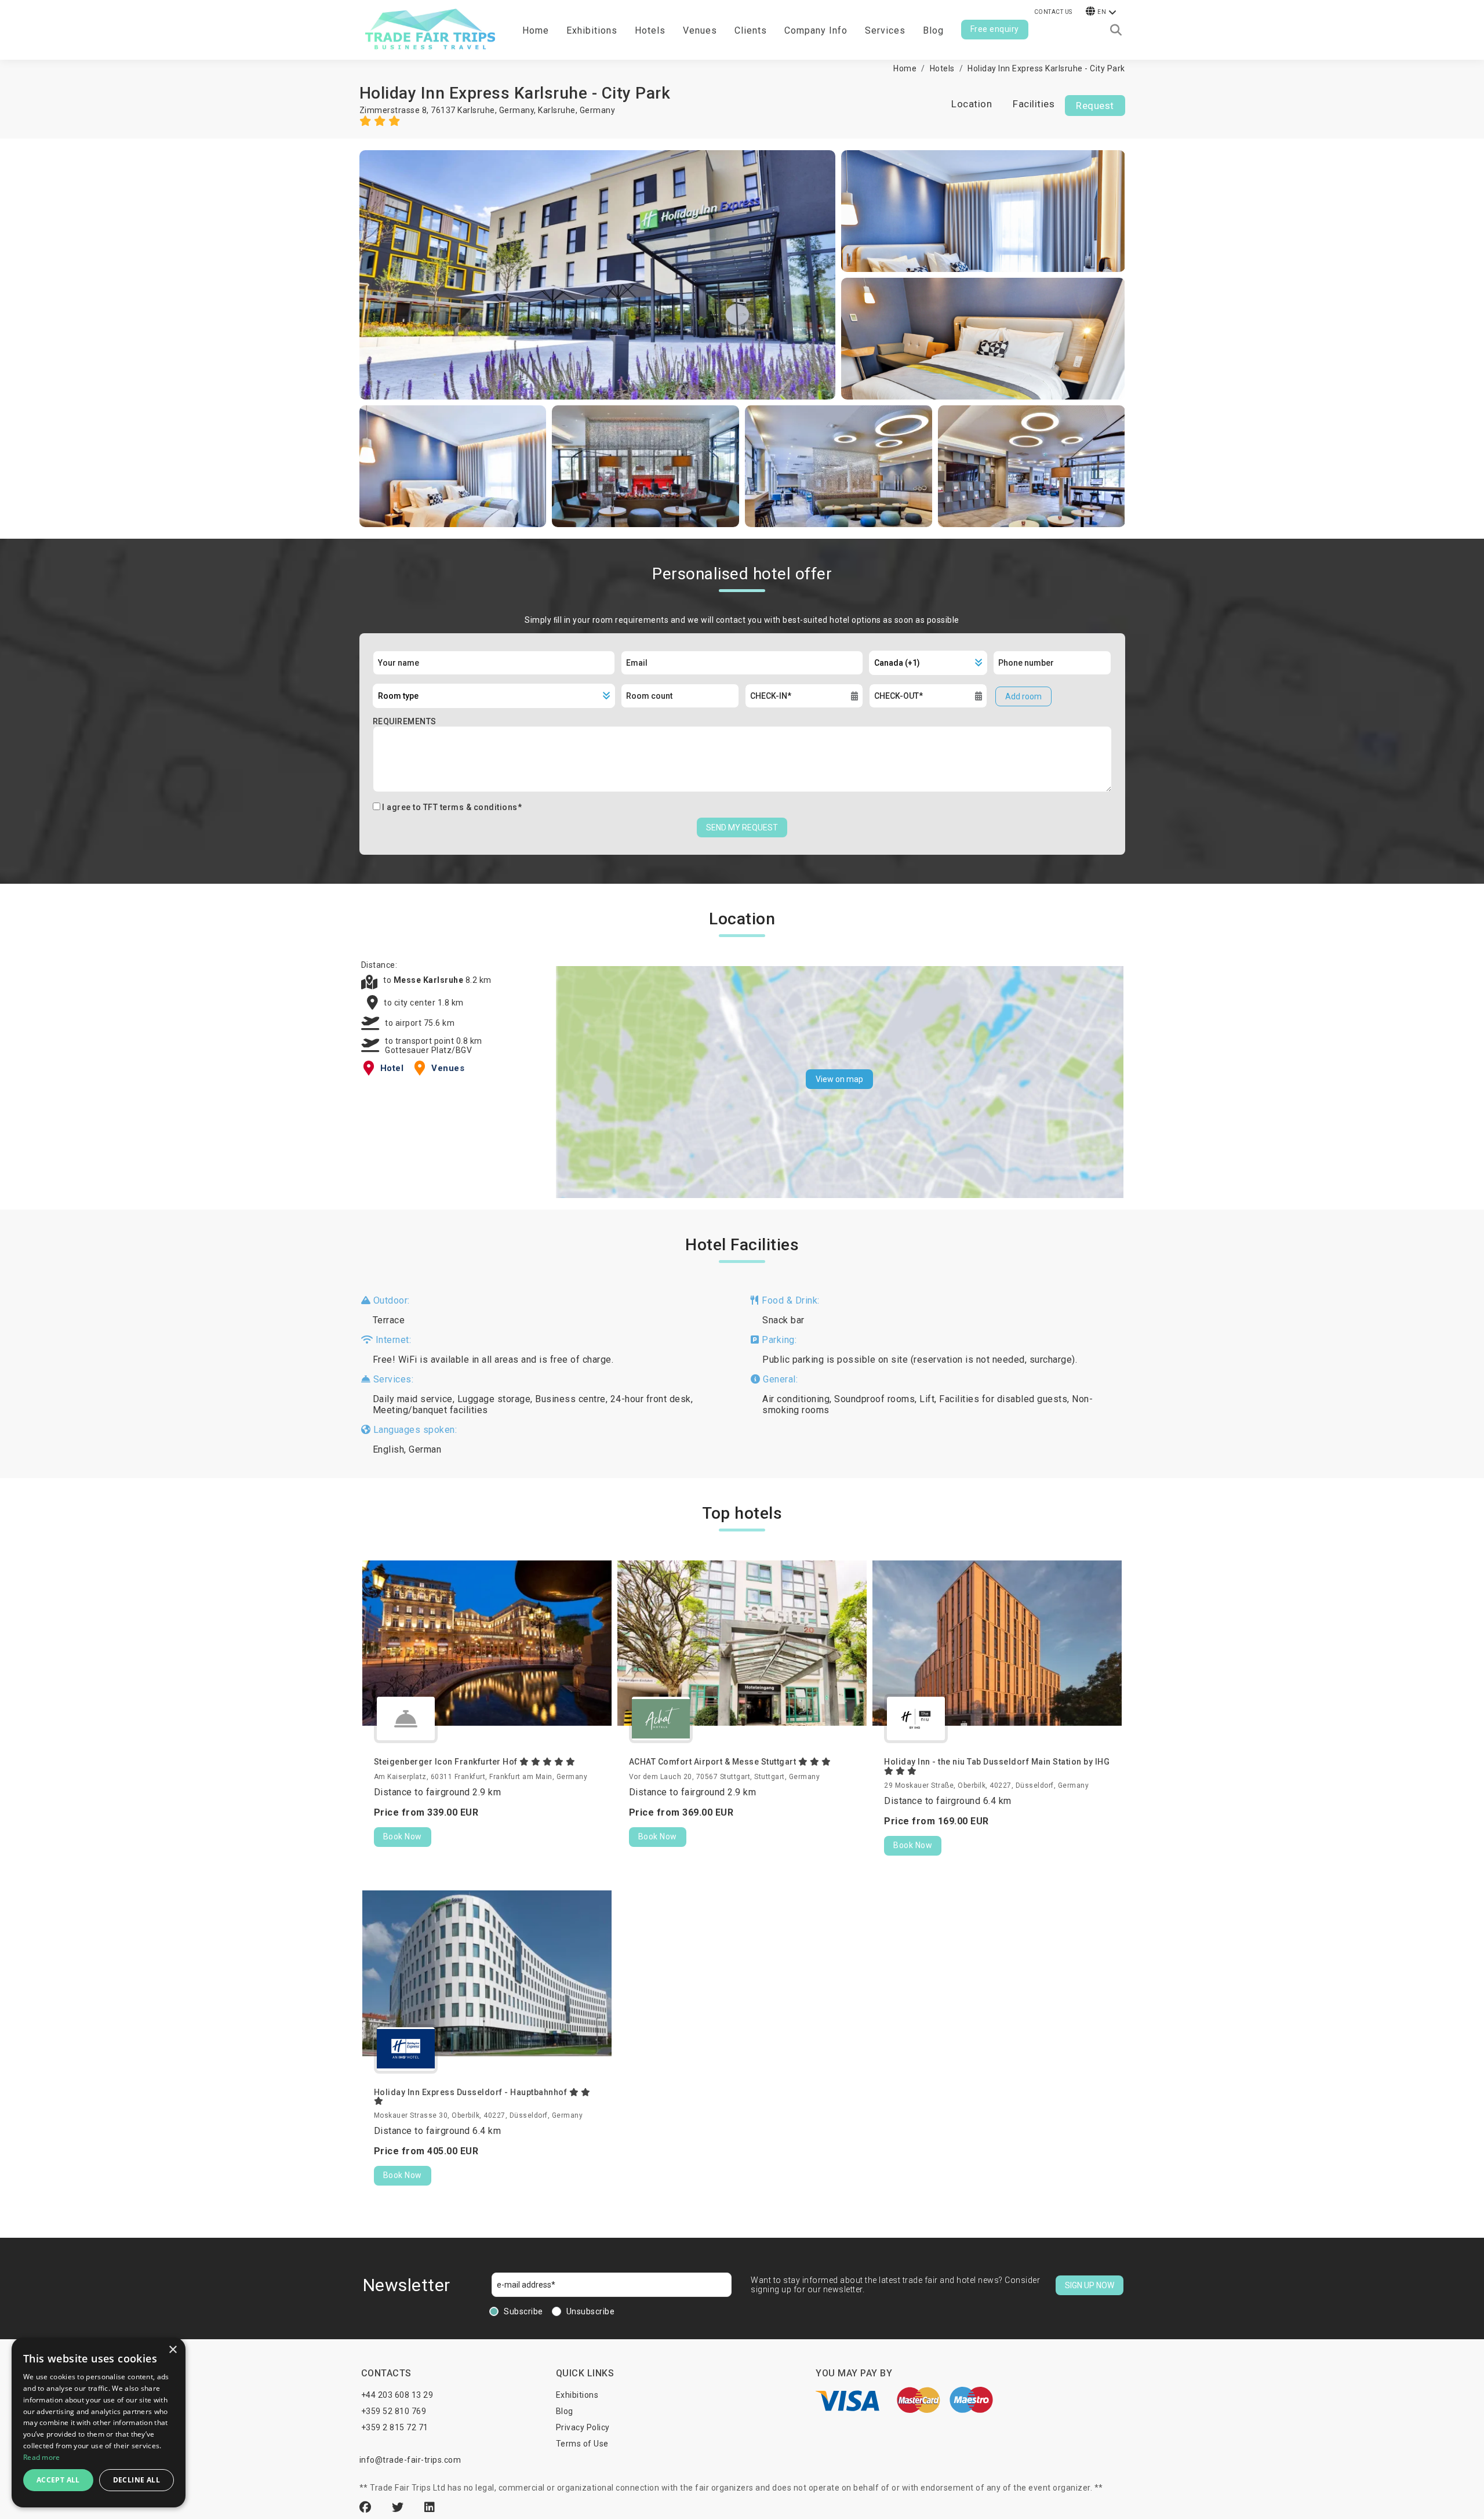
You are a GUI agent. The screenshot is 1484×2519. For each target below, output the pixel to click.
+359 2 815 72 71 (395, 2427)
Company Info (816, 30)
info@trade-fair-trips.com (410, 2460)
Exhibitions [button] (592, 30)
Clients (751, 30)
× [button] (172, 2350)
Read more (42, 2457)
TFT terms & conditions (470, 807)
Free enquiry (995, 29)
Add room (1023, 696)
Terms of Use (582, 2444)
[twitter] (399, 2507)
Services (885, 30)
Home (536, 30)
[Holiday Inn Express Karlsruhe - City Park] (598, 275)
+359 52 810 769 (394, 2411)
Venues (700, 30)
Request (1095, 106)
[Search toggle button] (1116, 30)
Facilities (1034, 104)
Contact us (1053, 12)
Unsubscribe (591, 2311)
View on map (839, 1079)
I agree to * (452, 807)
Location (972, 104)
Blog (933, 30)
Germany (598, 110)
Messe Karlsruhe (430, 980)
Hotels (650, 30)
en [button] (1102, 12)
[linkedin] (430, 2507)
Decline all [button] (137, 2480)
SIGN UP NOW (1090, 2285)
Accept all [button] (58, 2480)
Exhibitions (577, 2395)
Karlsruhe (557, 110)
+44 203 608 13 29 (397, 2395)
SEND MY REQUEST (742, 827)
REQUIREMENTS (405, 721)
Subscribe (523, 2311)
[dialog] (99, 2422)
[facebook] (367, 2507)
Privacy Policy (583, 2427)
